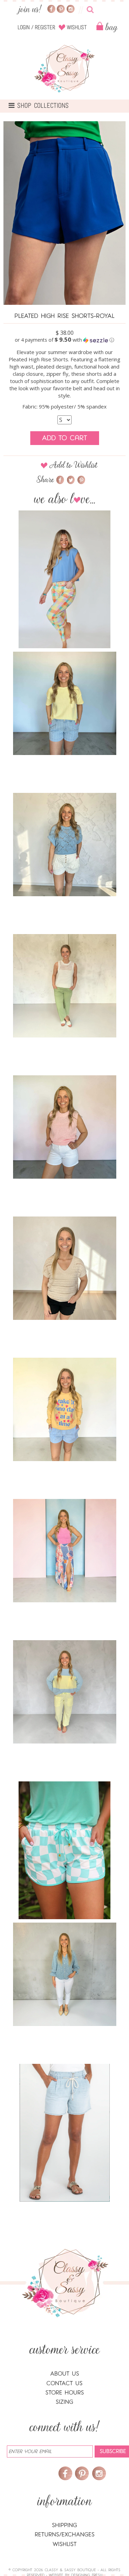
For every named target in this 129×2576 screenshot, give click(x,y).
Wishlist (77, 28)
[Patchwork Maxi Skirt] (65, 1551)
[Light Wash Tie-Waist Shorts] (65, 2133)
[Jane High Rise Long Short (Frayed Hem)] (65, 1268)
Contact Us (64, 2383)
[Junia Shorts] (65, 703)
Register (45, 28)
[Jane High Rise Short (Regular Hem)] (65, 1127)
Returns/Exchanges (65, 2534)
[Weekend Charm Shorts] (65, 845)
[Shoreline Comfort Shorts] (65, 1409)
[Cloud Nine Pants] (65, 1692)
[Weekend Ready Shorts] (65, 1850)
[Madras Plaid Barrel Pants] (65, 579)
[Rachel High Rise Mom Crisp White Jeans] (65, 1974)
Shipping (64, 2525)
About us (65, 2374)
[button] (64, 340)
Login (24, 28)
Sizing (64, 2402)
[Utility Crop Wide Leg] (65, 986)
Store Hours (65, 2393)
